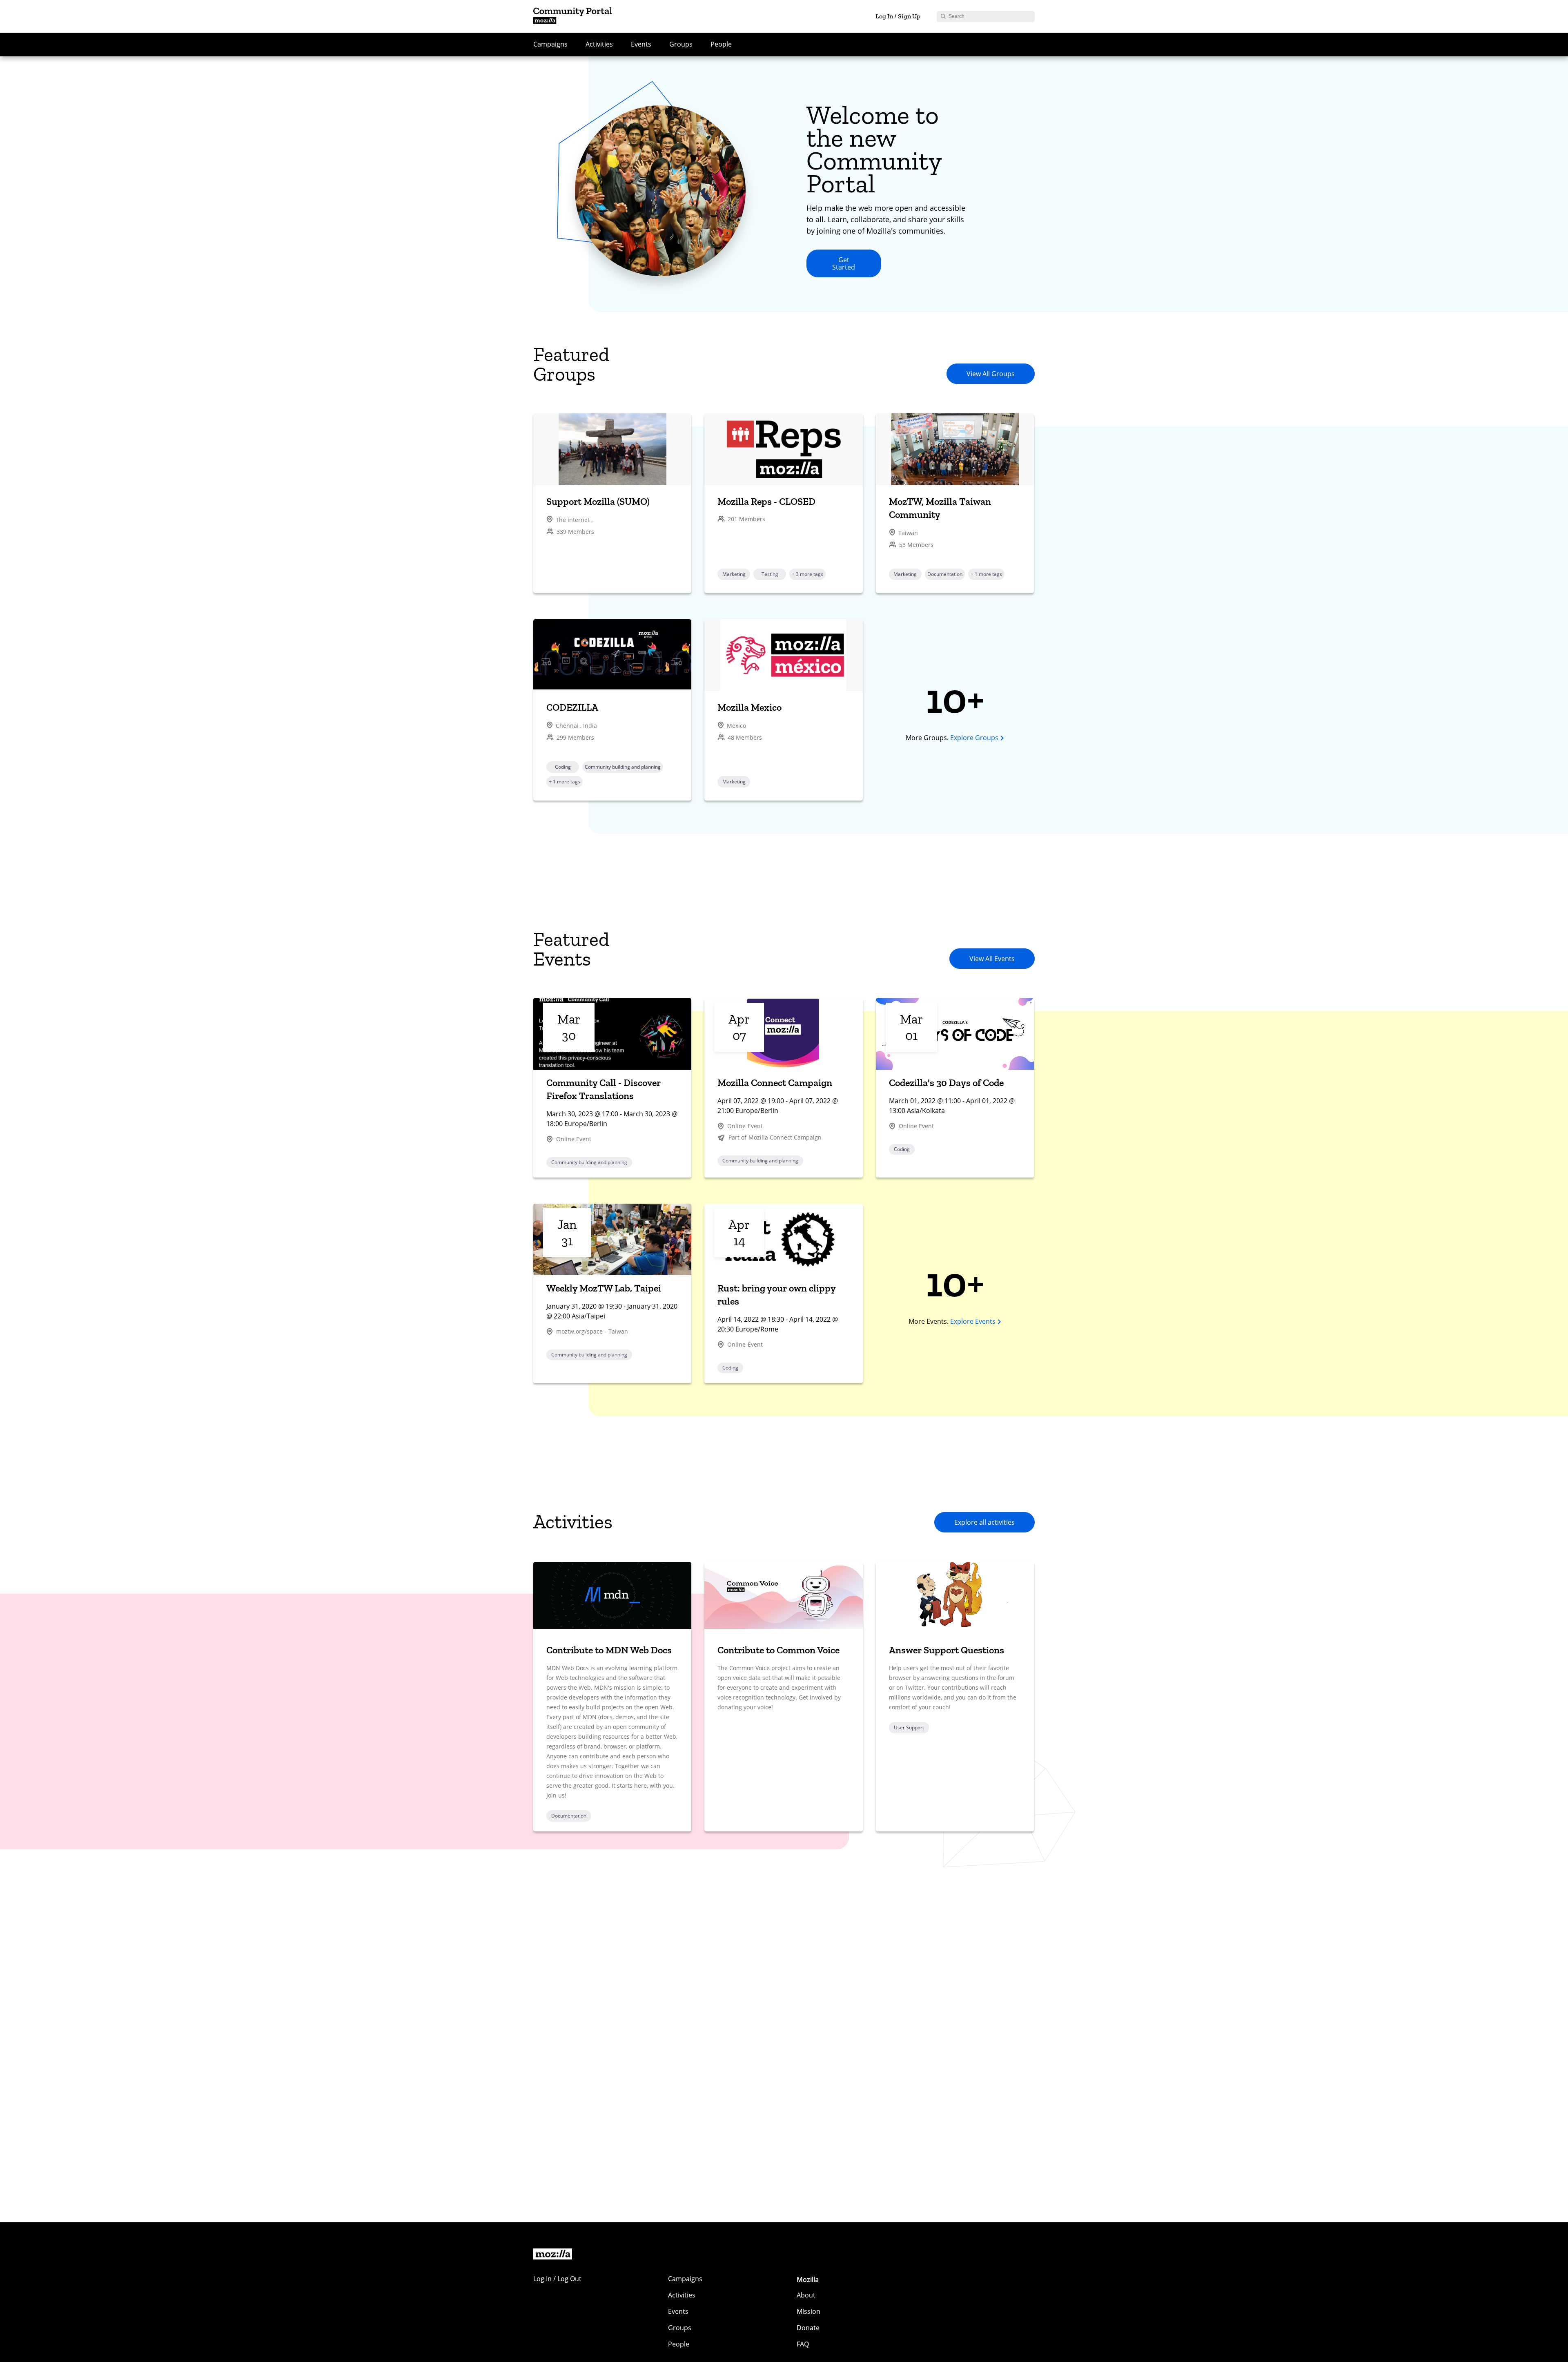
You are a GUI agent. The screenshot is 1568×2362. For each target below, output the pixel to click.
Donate (808, 2328)
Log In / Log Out (557, 2279)
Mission (808, 2311)
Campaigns (550, 44)
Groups (681, 44)
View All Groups (991, 374)
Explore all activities (984, 1522)
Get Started (844, 263)
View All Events (992, 959)
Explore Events (973, 1321)
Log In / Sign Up (898, 16)
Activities (599, 44)
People (721, 44)
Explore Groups (974, 738)
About (806, 2295)
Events (641, 44)
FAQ (803, 2344)
